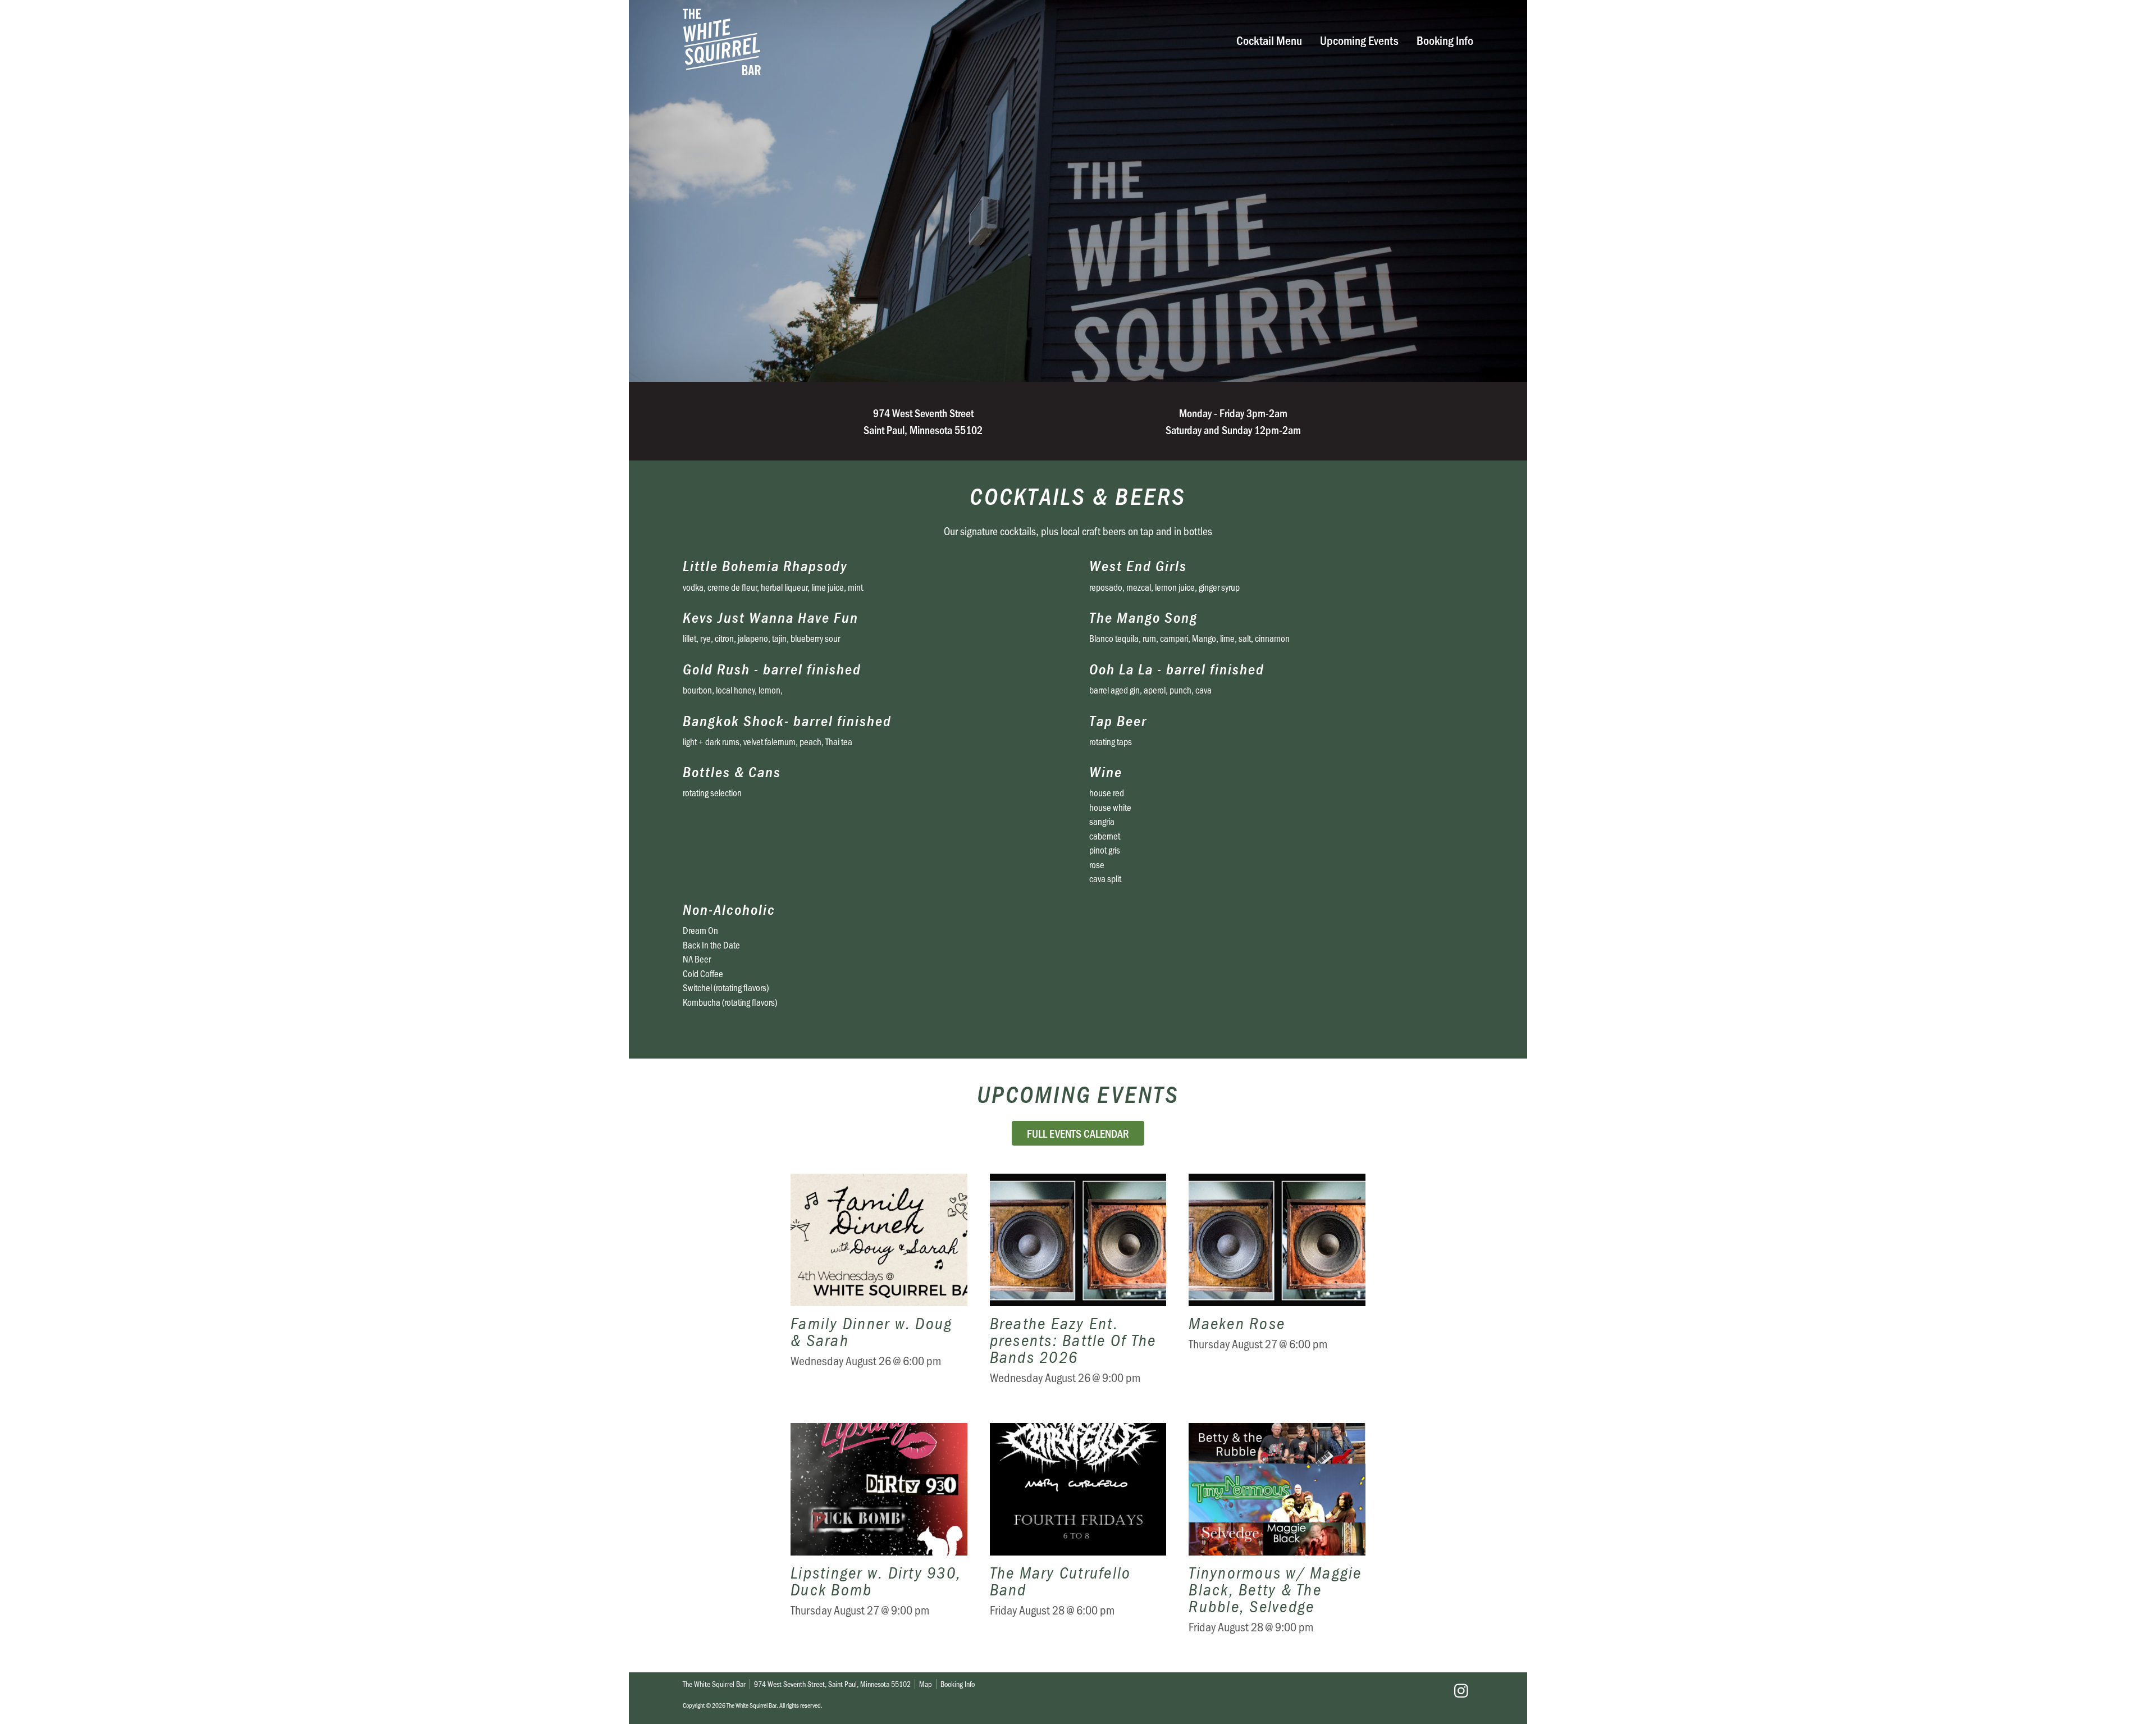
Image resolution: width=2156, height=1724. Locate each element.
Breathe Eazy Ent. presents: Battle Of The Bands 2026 (1078, 1287)
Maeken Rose (1277, 1287)
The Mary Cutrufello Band (1078, 1536)
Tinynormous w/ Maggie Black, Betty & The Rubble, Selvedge (1277, 1536)
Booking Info (1445, 40)
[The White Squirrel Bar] (907, 42)
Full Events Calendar (1078, 1133)
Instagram (1461, 1691)
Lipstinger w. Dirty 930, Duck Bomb (879, 1536)
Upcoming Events (1359, 40)
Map (926, 1684)
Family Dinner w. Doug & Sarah (879, 1287)
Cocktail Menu (1269, 40)
